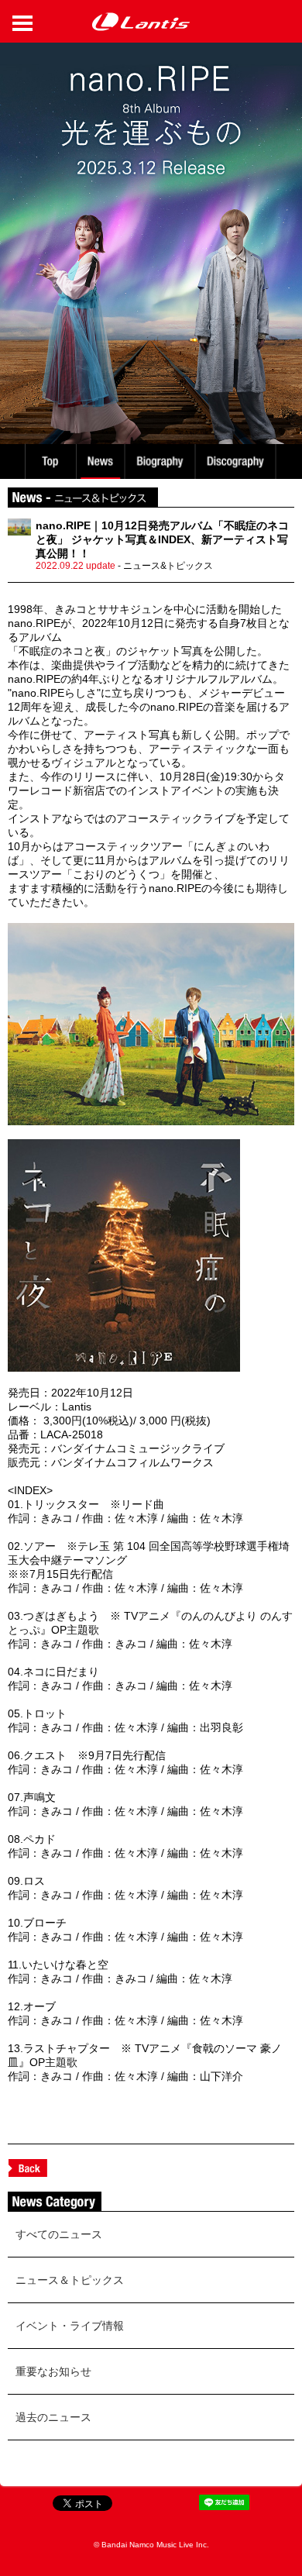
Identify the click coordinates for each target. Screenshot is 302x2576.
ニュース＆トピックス (70, 2280)
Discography (237, 461)
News (100, 461)
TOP (50, 461)
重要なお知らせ (53, 2371)
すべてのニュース (59, 2234)
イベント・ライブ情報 (70, 2326)
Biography (161, 461)
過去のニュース (53, 2417)
